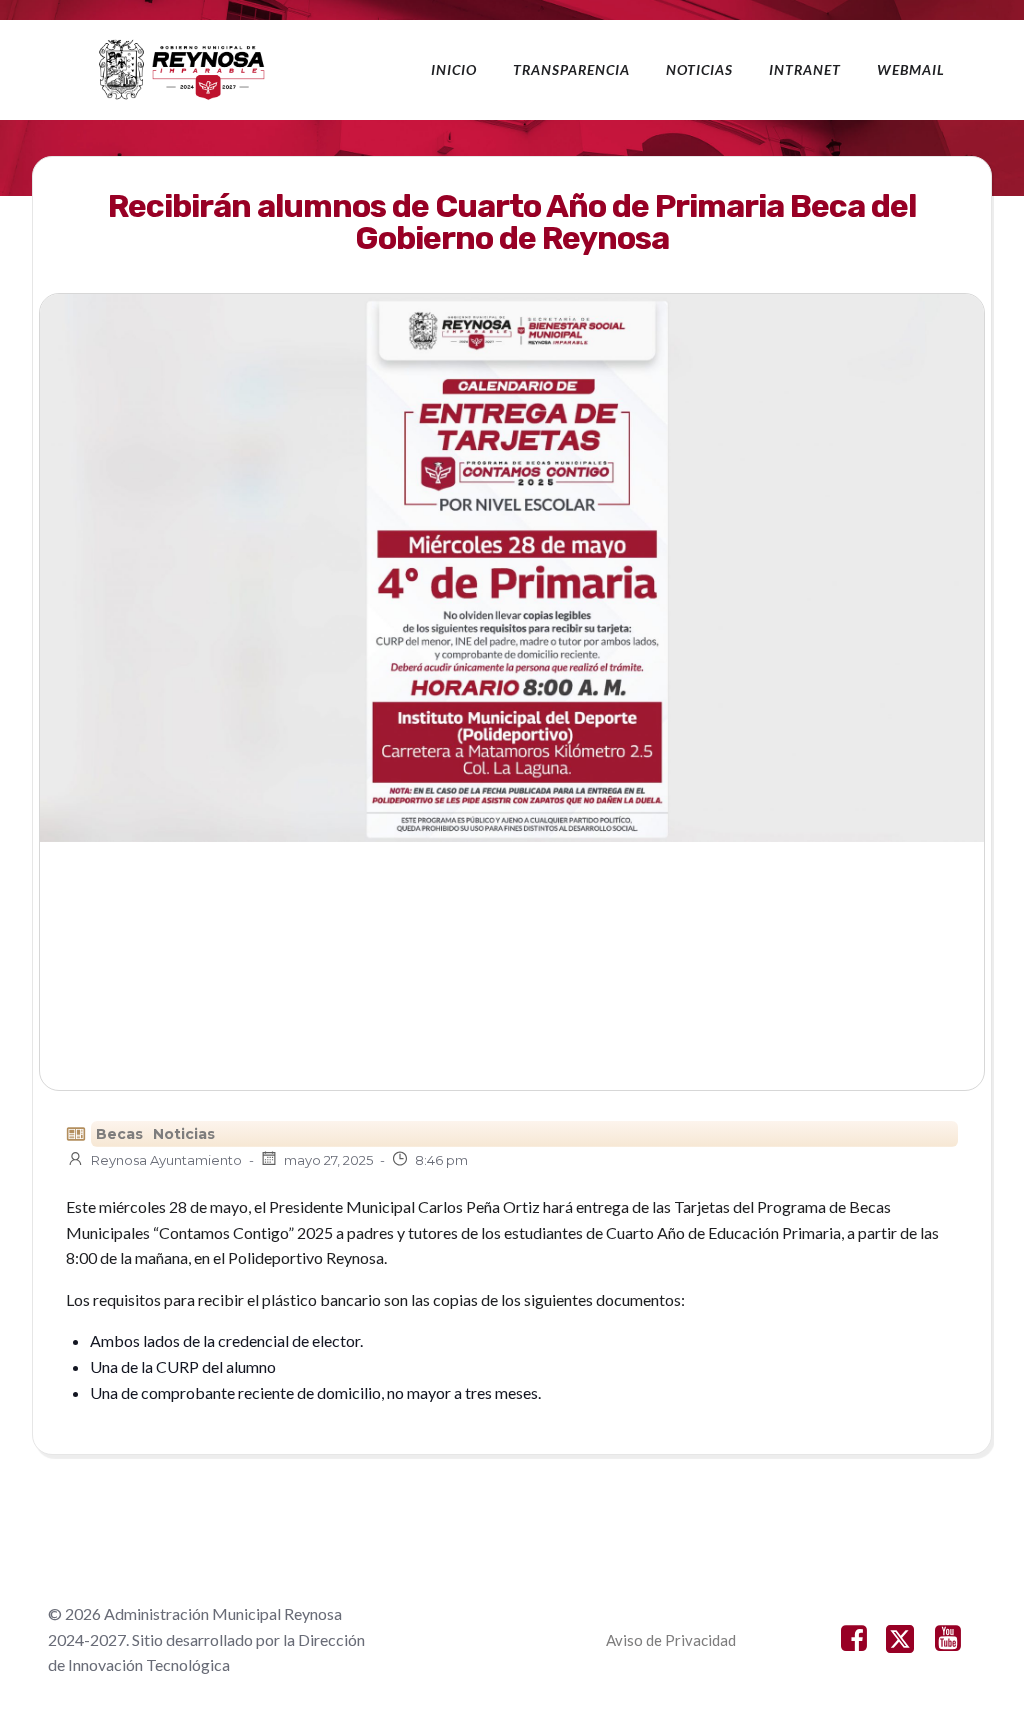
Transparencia (571, 69)
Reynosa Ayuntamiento (166, 1160)
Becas (119, 1134)
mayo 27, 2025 (328, 1160)
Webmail (911, 69)
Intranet (805, 69)
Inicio (454, 69)
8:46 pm (441, 1160)
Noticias (699, 69)
